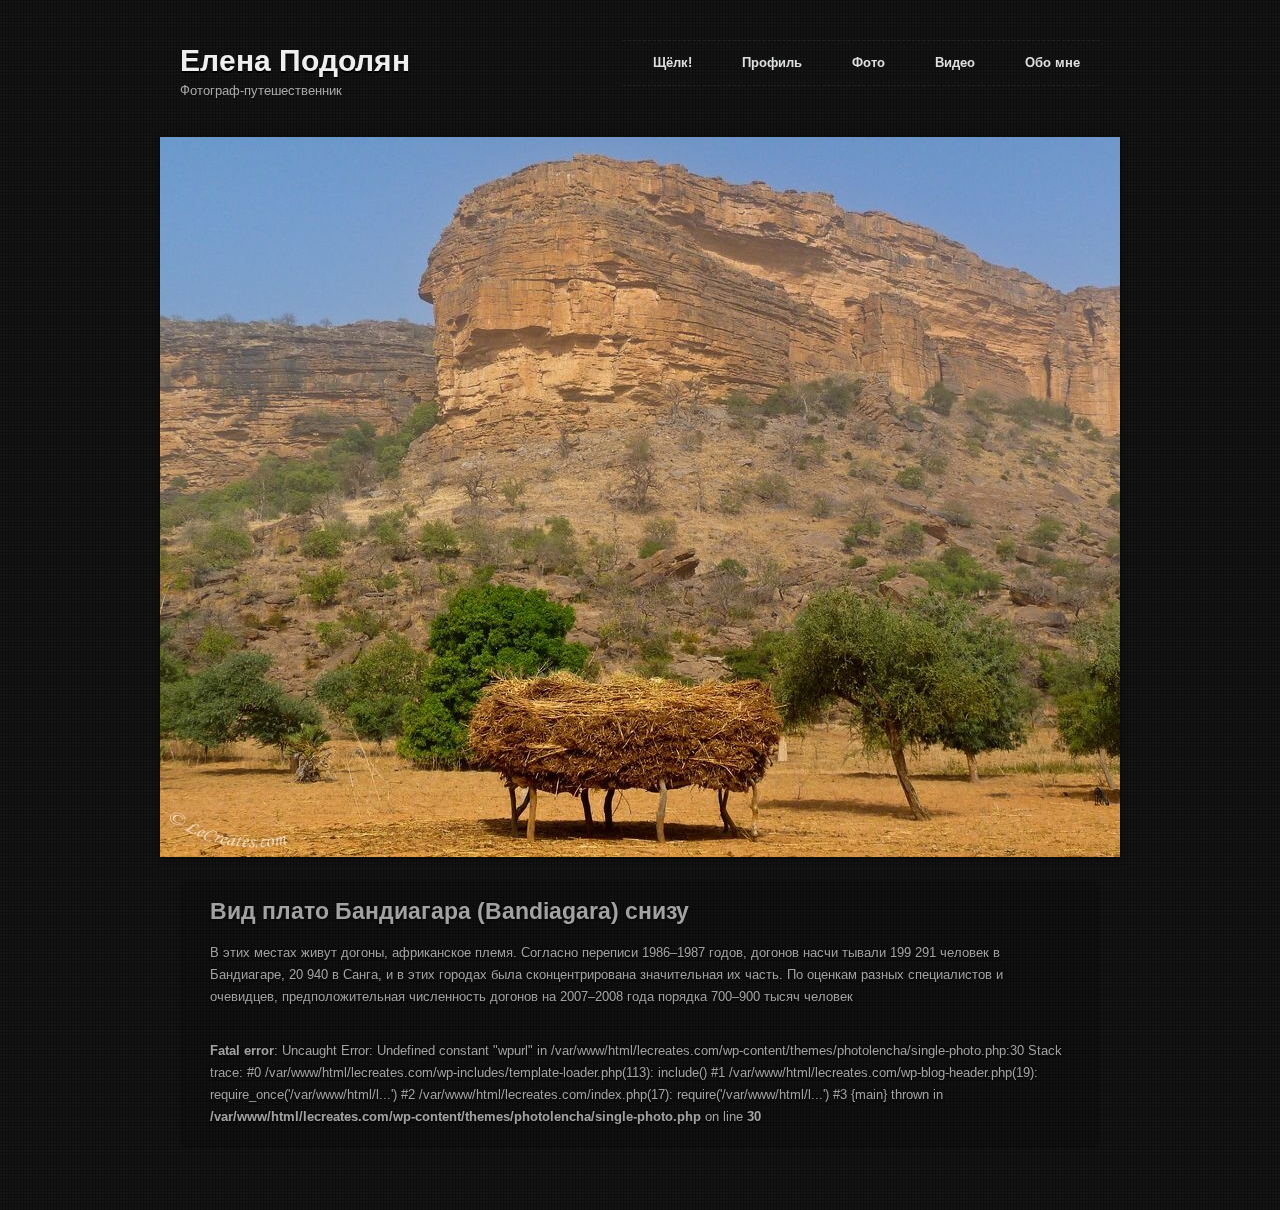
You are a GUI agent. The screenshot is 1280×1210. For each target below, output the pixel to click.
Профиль (772, 62)
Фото (868, 62)
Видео (955, 62)
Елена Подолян (295, 60)
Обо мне (1052, 62)
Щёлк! (672, 62)
